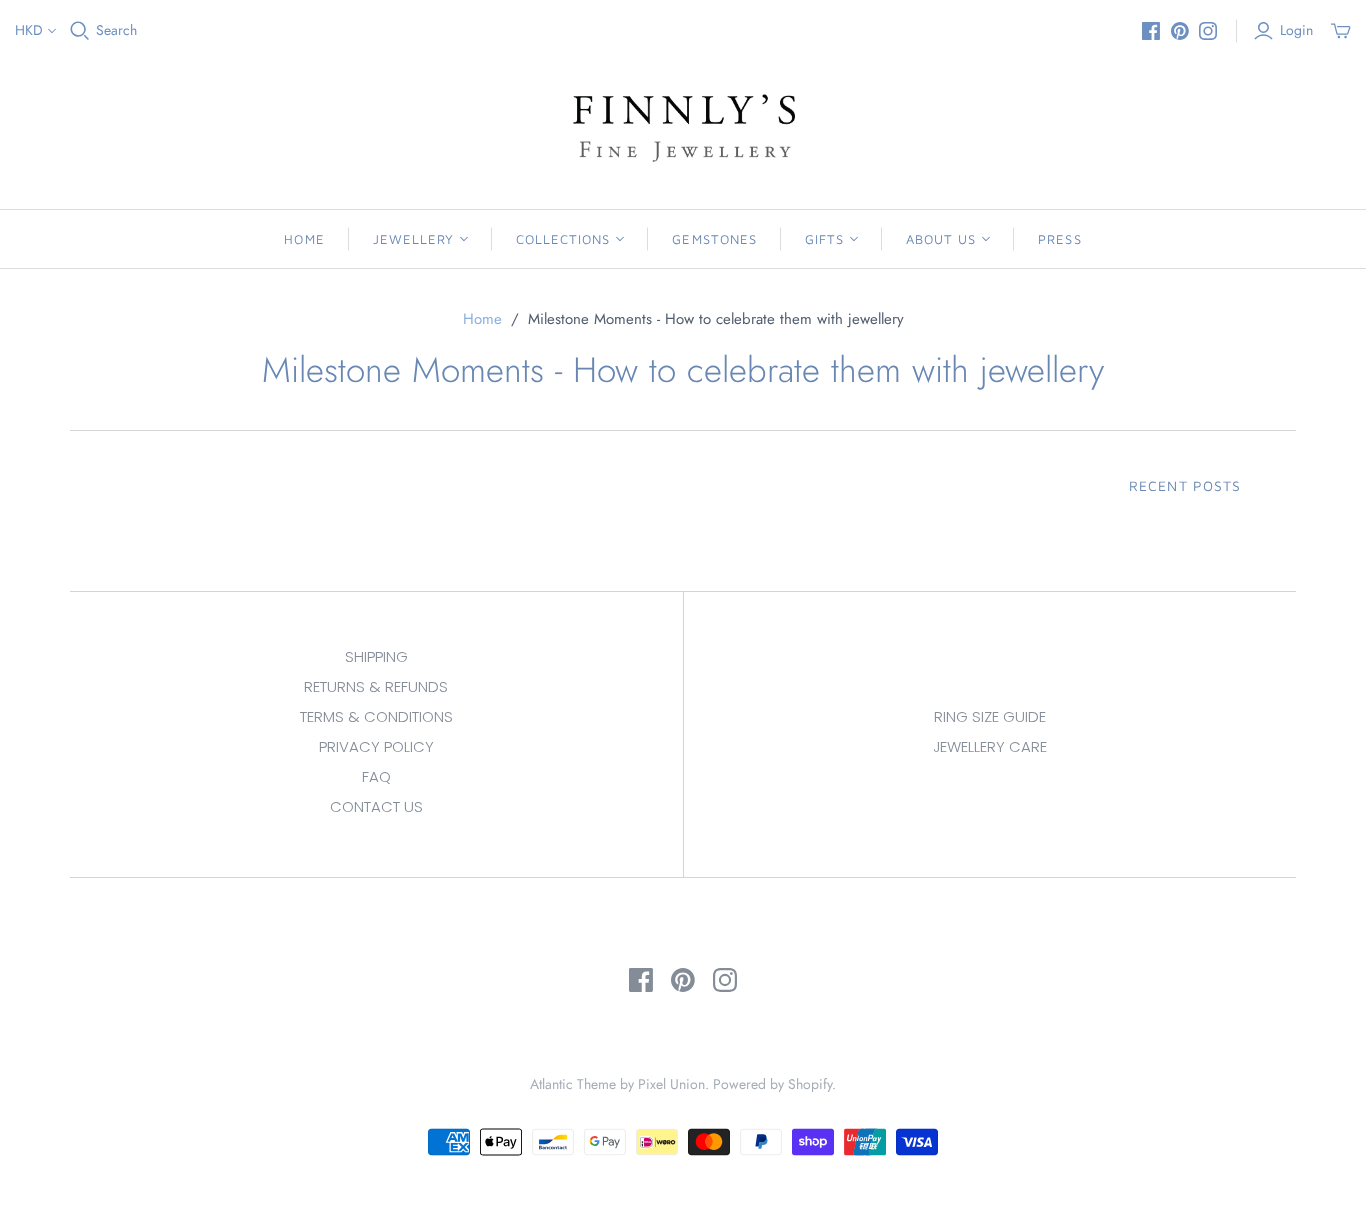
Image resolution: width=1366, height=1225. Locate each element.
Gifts (824, 239)
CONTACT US (376, 806)
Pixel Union (671, 1084)
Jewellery (413, 239)
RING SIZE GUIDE (990, 716)
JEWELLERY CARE (990, 746)
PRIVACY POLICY (376, 746)
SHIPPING (376, 656)
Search (116, 30)
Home (304, 239)
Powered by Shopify (772, 1084)
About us (941, 239)
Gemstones (714, 239)
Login (1296, 30)
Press (1059, 239)
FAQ (376, 776)
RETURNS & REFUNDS (376, 686)
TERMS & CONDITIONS (376, 716)
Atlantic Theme (573, 1084)
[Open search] (80, 31)
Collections (563, 239)
